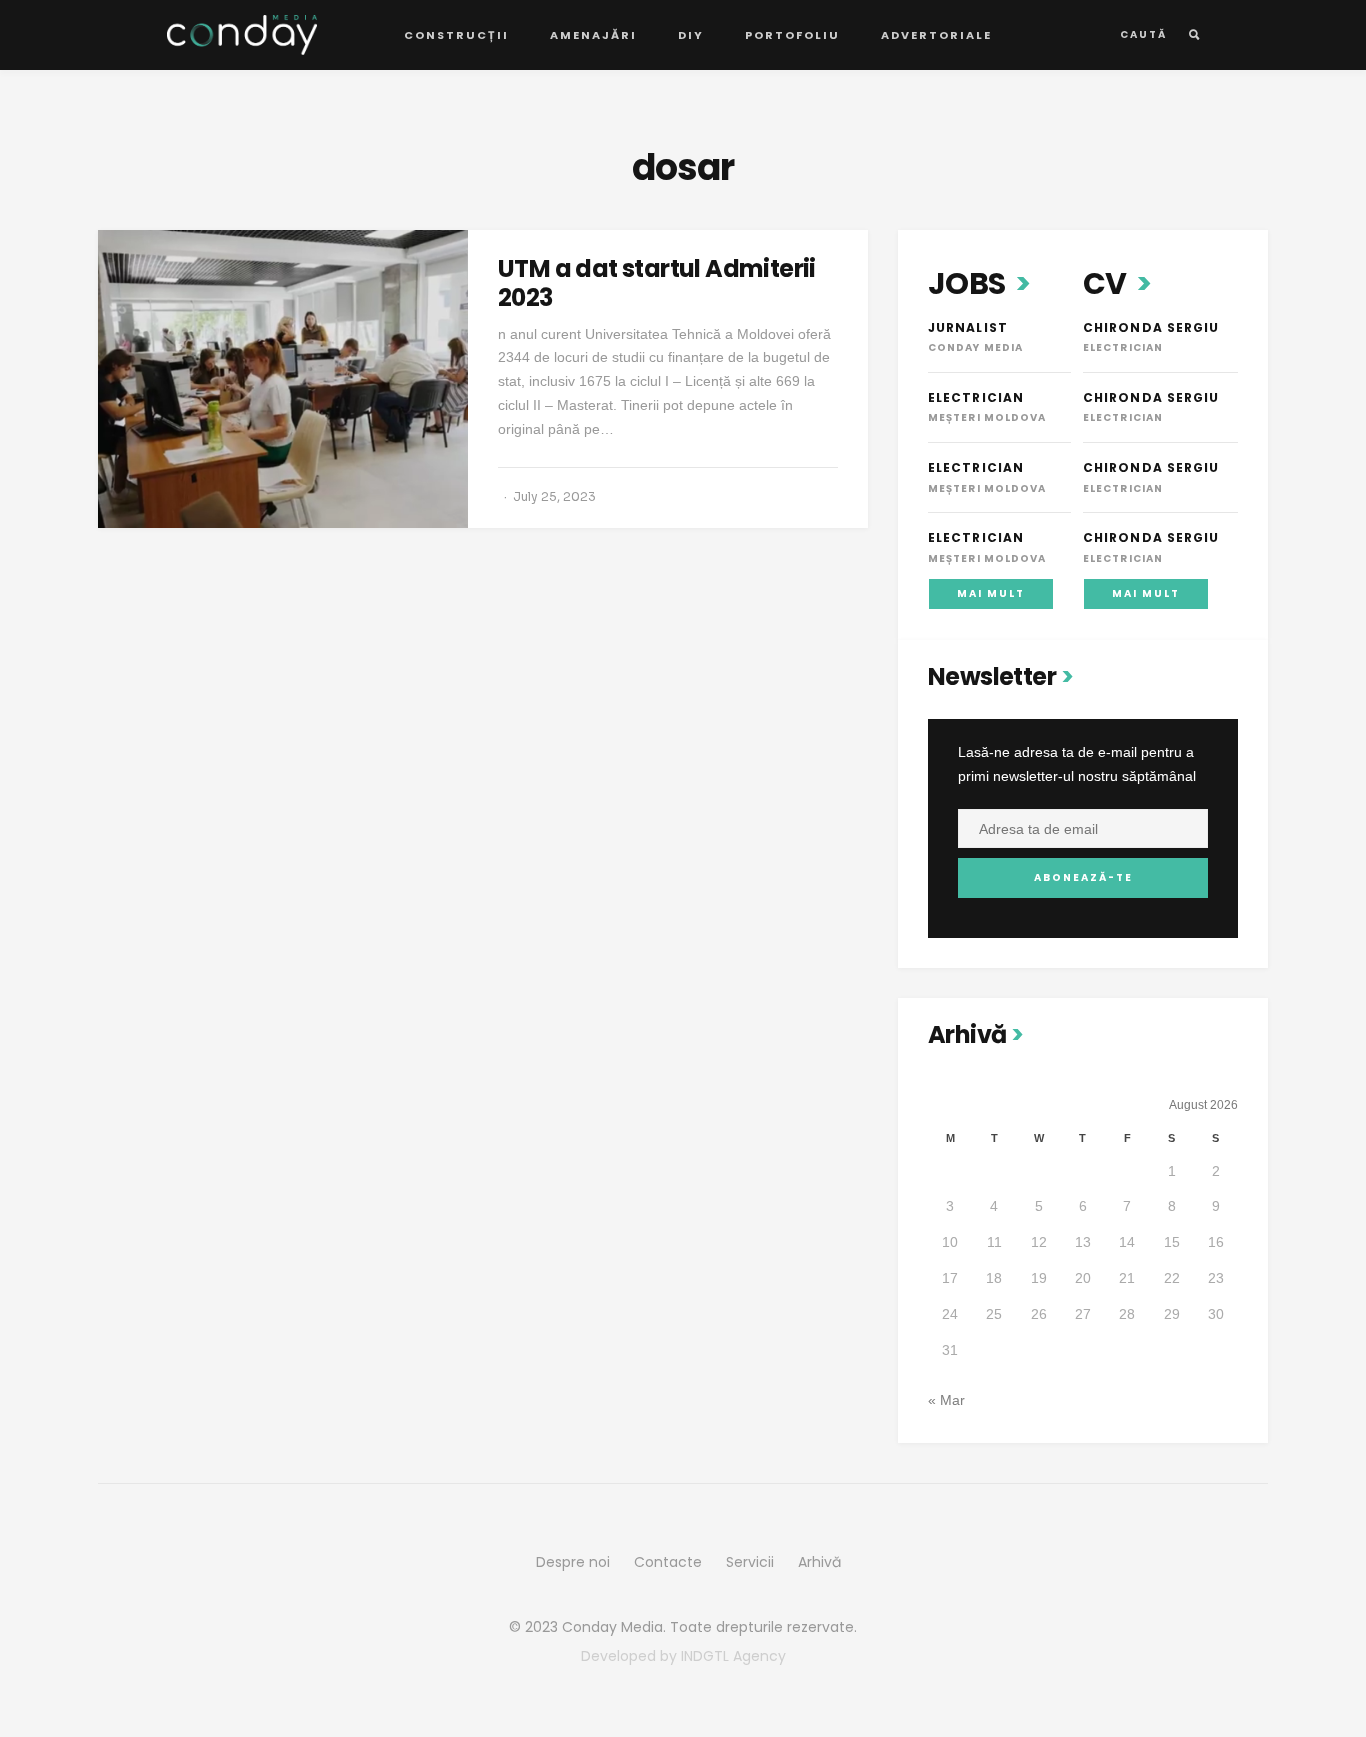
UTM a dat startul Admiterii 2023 (657, 283)
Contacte (668, 1562)
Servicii (750, 1562)
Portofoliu (792, 35)
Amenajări (593, 35)
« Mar (946, 1400)
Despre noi (573, 1562)
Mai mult (991, 593)
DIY (691, 35)
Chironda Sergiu (1151, 327)
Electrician (976, 397)
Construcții (456, 35)
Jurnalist (968, 327)
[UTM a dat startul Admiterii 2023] (283, 379)
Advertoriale (936, 35)
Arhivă (819, 1562)
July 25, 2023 (554, 496)
